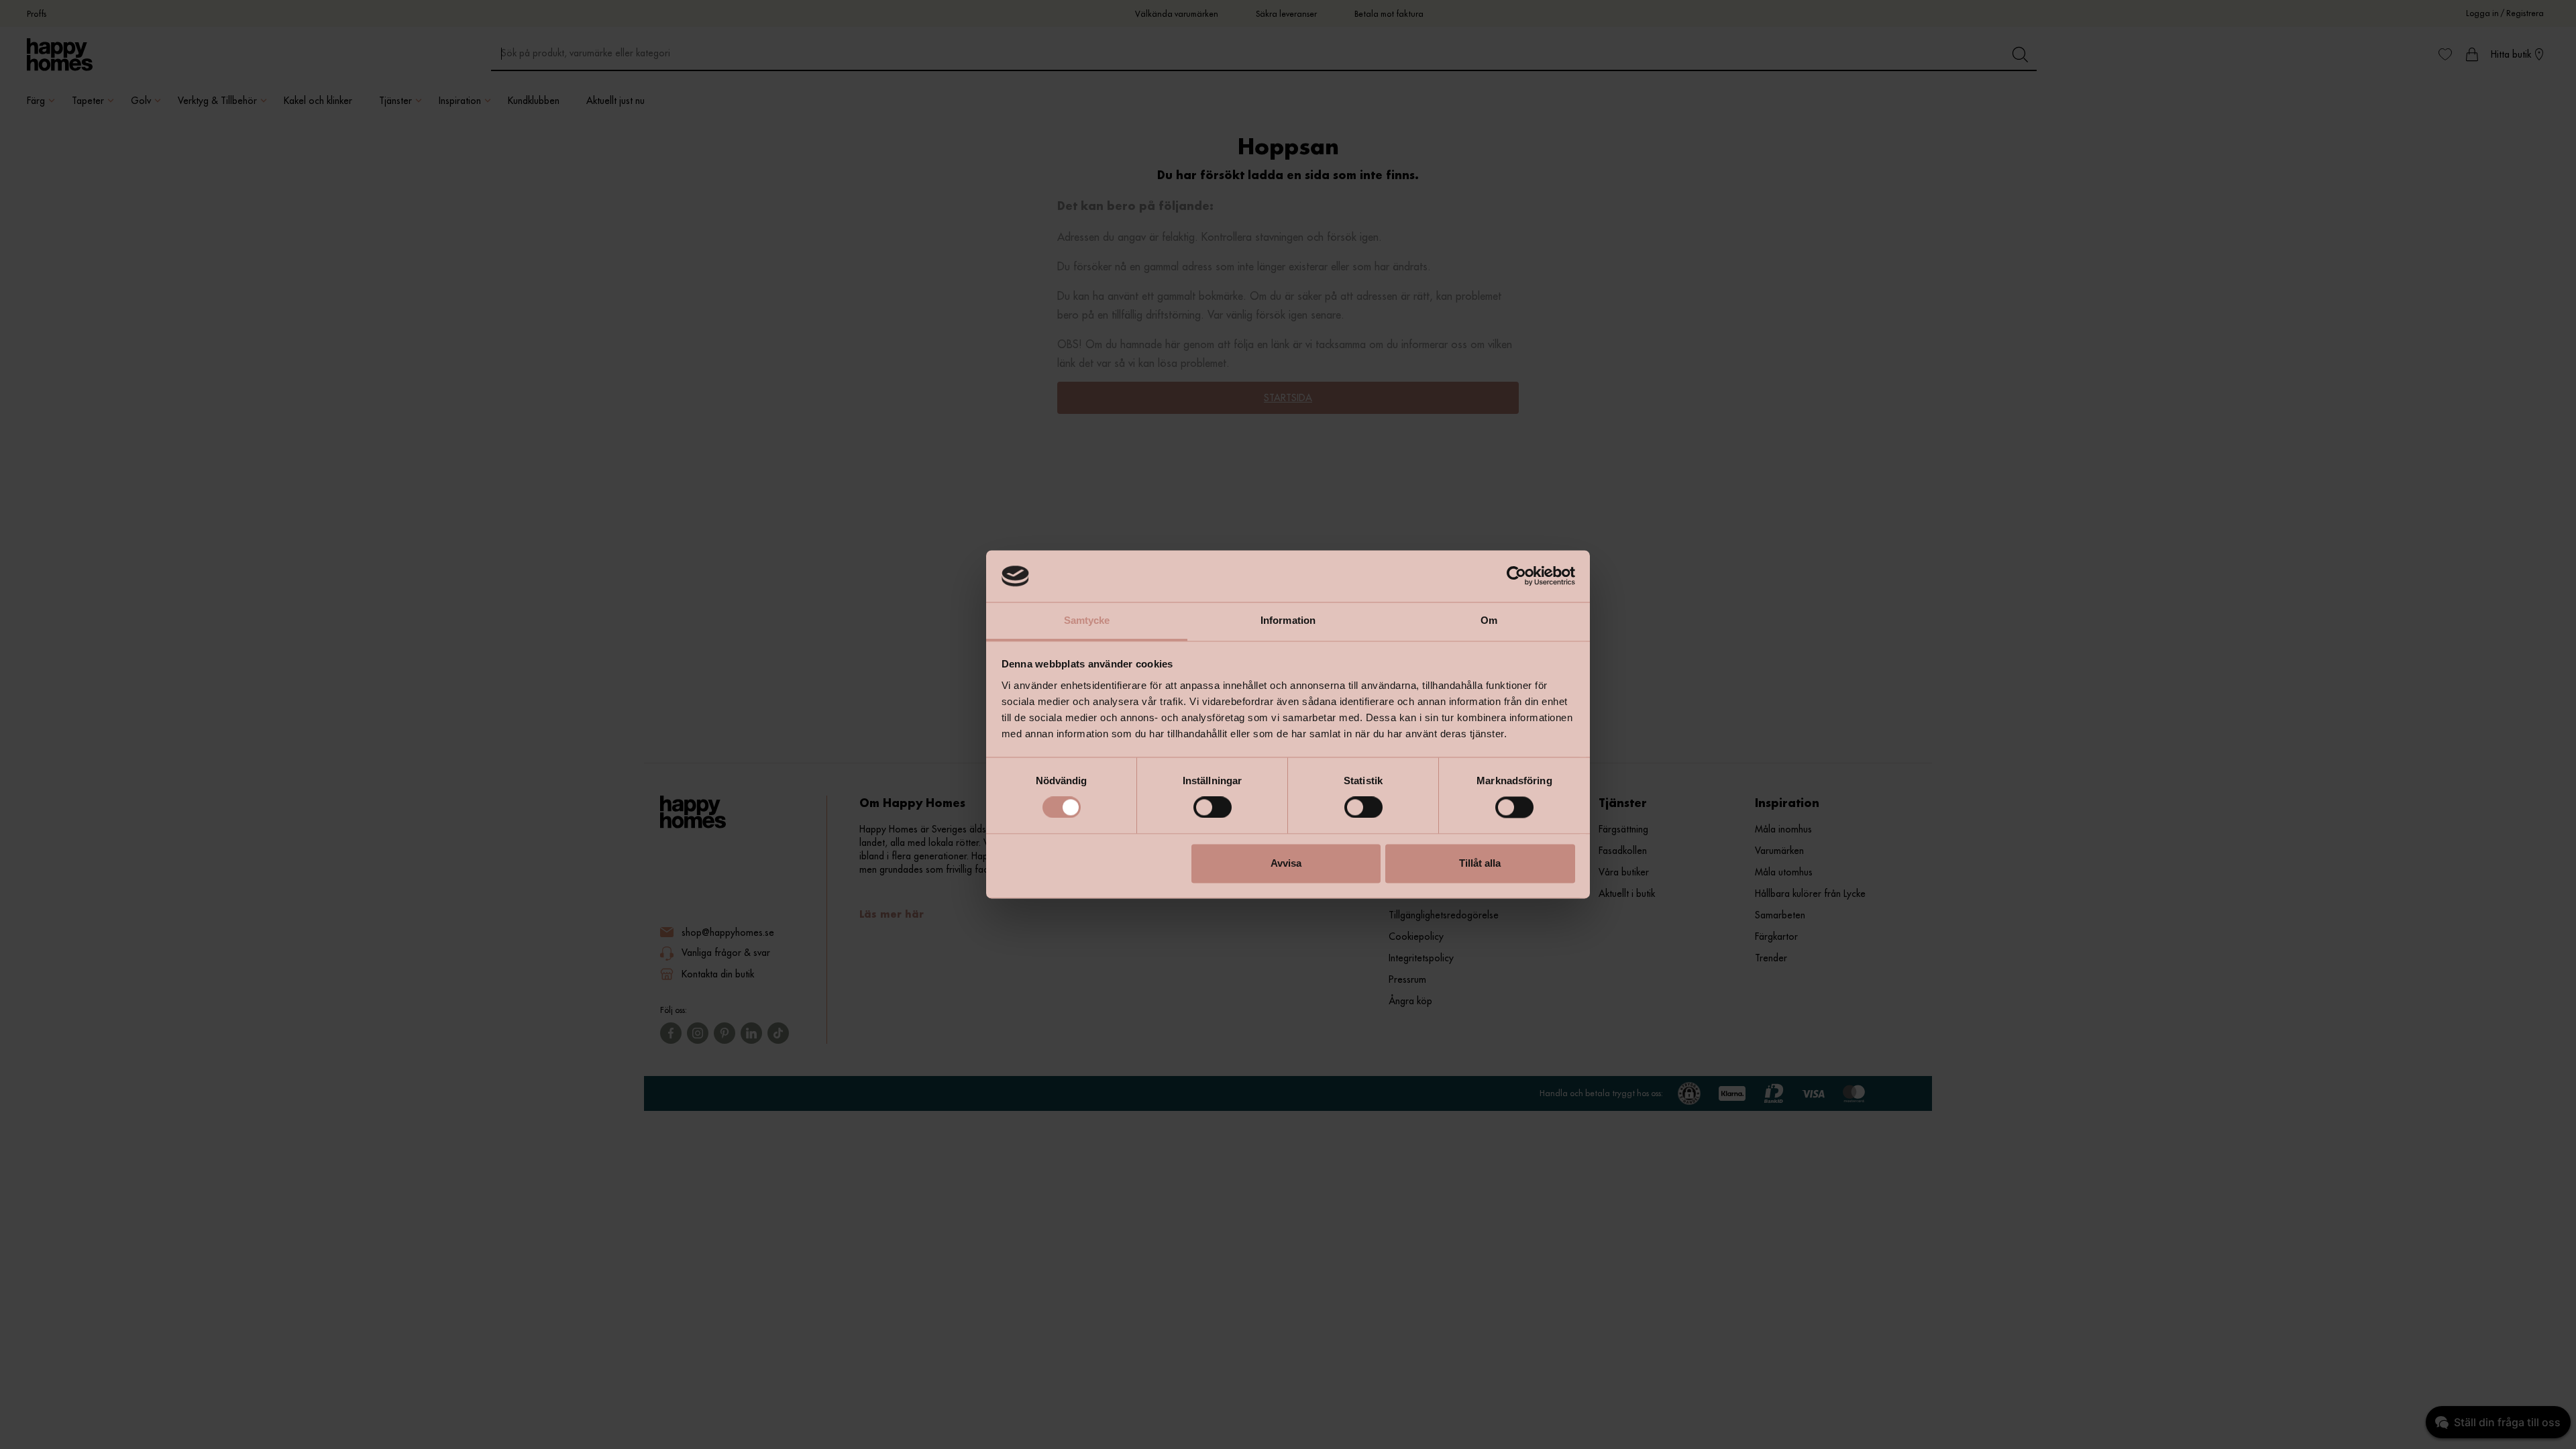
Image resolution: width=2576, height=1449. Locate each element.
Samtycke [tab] (1087, 620)
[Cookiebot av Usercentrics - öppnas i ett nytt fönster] (1516, 576)
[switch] (1213, 808)
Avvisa (1286, 863)
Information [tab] (1288, 620)
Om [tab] (1489, 620)
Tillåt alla (1480, 863)
